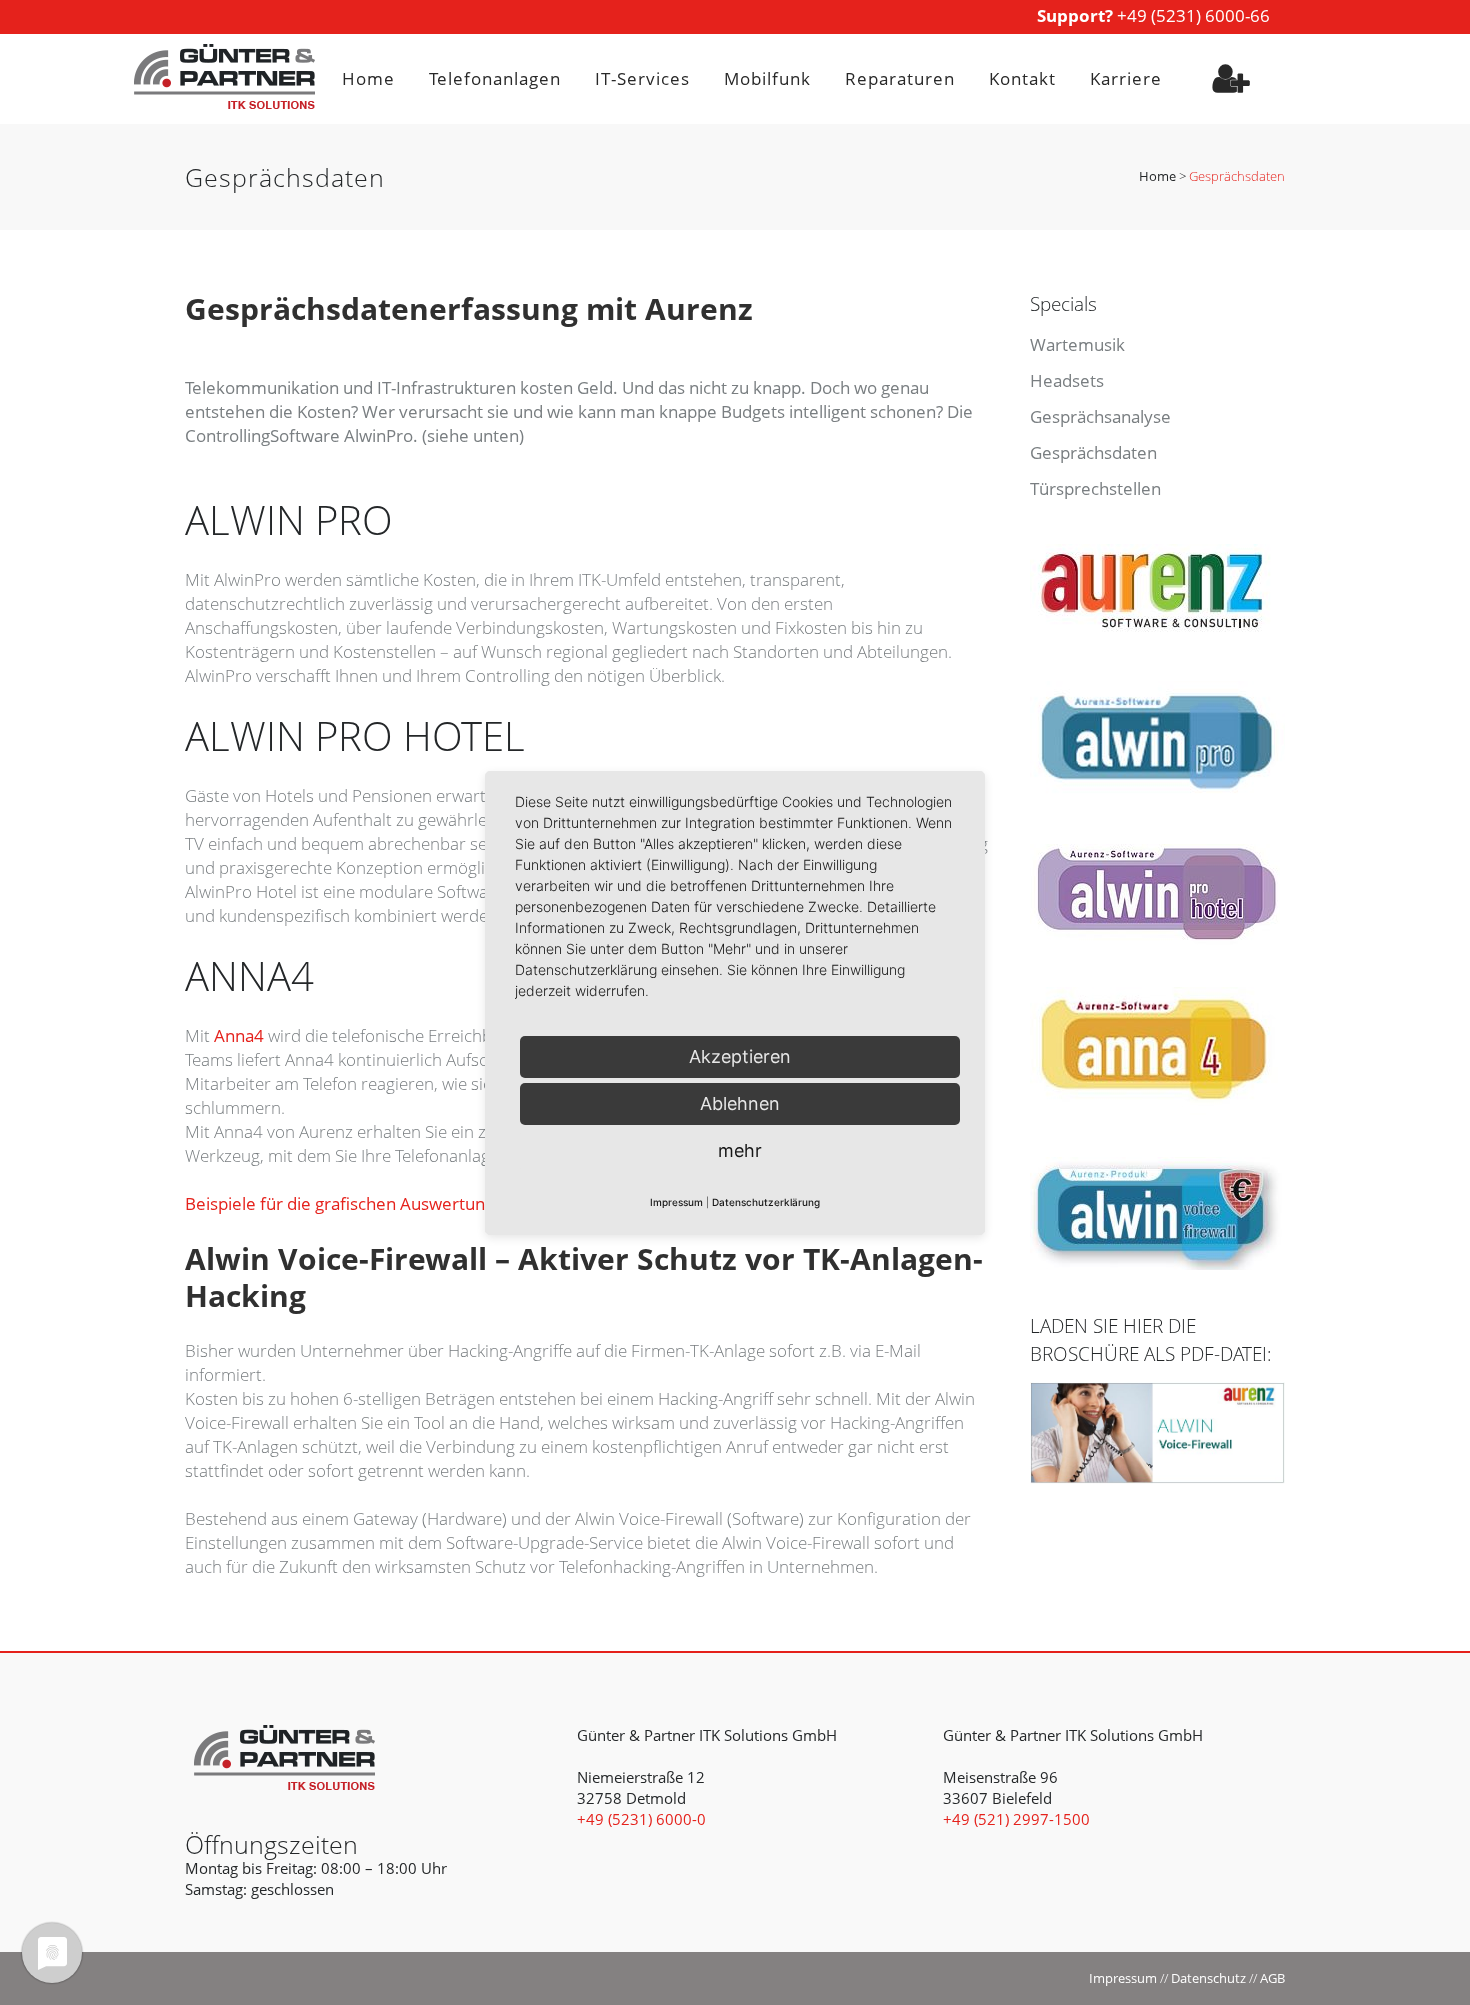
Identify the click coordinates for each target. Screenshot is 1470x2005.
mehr (740, 1150)
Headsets (1067, 380)
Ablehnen (740, 1103)
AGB (1272, 1978)
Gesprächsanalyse (1100, 416)
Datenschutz (1208, 1978)
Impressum (1123, 1978)
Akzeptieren (740, 1056)
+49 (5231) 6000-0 (641, 1819)
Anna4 (239, 1035)
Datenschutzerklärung (766, 1202)
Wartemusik (1077, 344)
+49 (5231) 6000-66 (1153, 15)
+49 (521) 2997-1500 (1016, 1819)
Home (1157, 176)
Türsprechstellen (1095, 488)
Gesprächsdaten (1093, 452)
